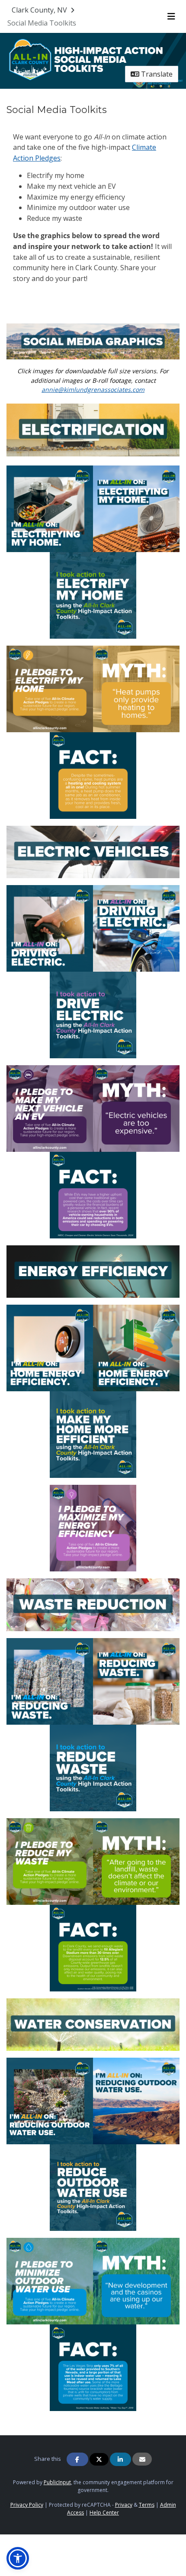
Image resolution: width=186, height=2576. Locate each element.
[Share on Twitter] (99, 2459)
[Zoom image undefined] (93, 341)
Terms (147, 2505)
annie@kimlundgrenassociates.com (93, 389)
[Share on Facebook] (77, 2459)
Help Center (104, 2513)
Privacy (124, 2505)
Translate (156, 74)
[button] (18, 2558)
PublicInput (57, 2482)
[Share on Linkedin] (121, 2459)
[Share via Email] (142, 2459)
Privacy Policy (27, 2505)
